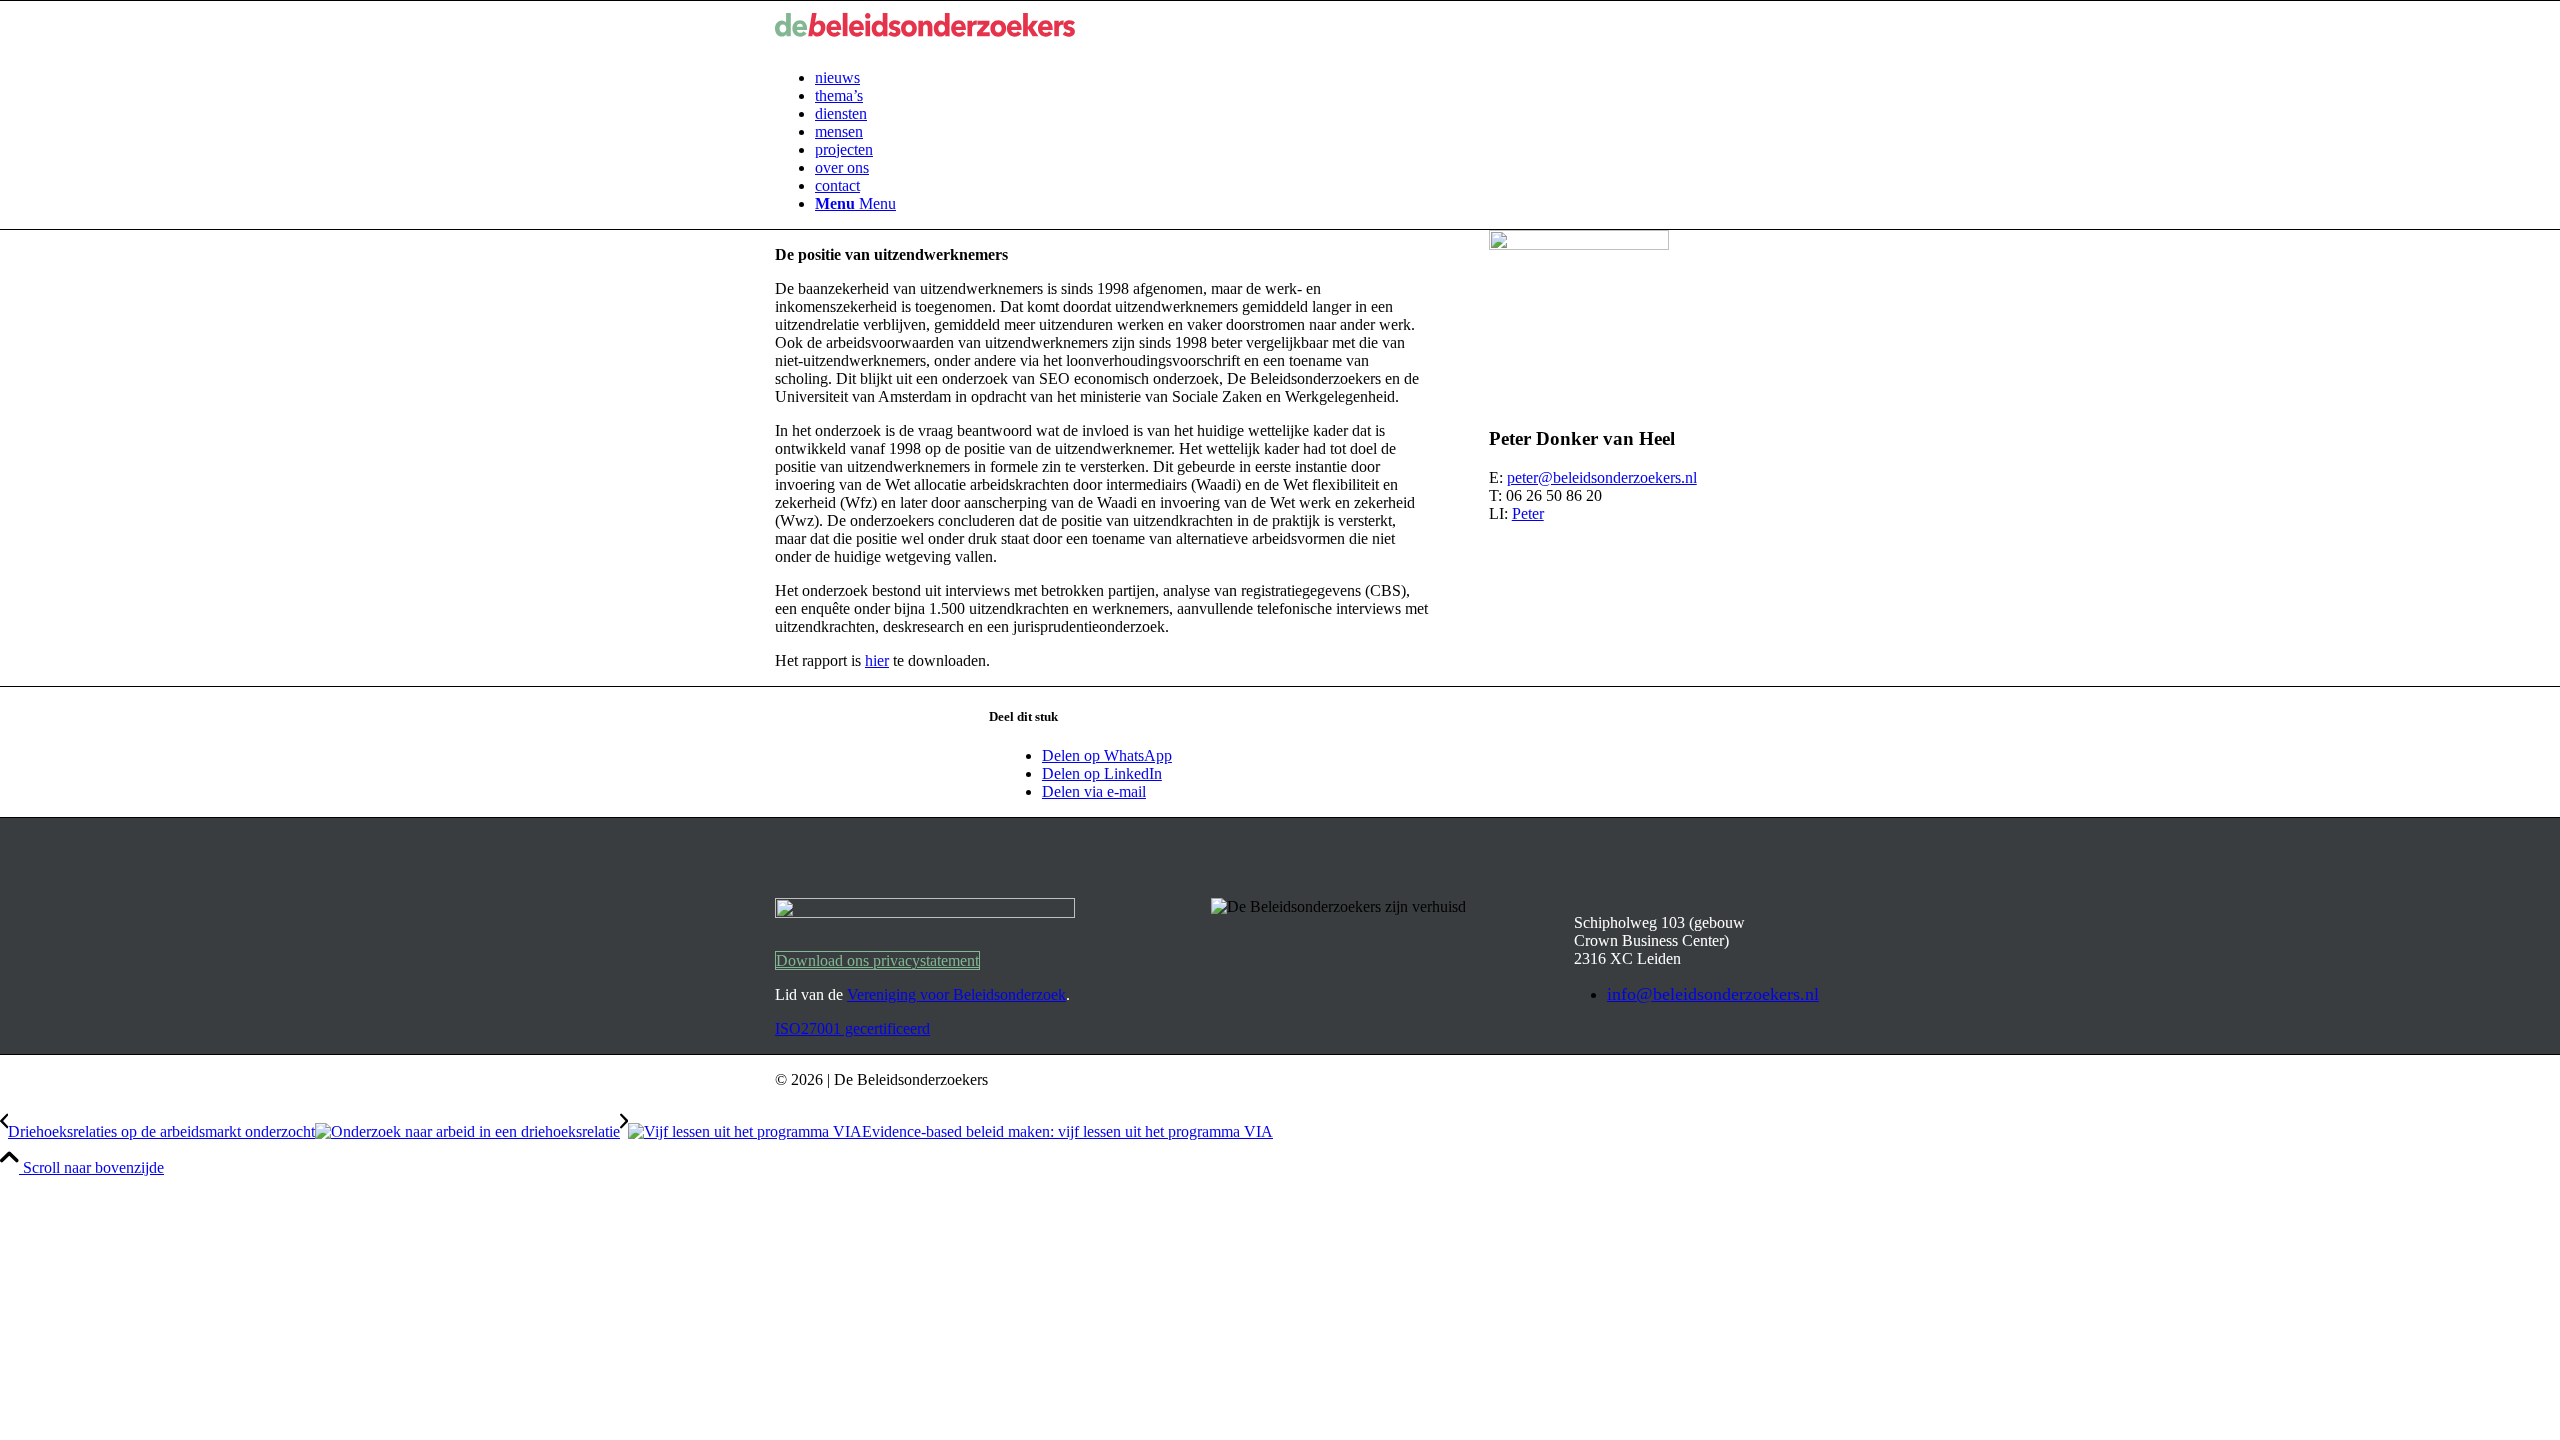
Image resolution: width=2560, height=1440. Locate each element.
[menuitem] (1300, 78)
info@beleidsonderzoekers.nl (1713, 994)
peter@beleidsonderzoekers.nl (1602, 477)
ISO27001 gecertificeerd (852, 1028)
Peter (1528, 513)
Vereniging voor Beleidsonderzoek (956, 994)
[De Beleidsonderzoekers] (925, 43)
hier (877, 660)
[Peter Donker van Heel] (1579, 244)
